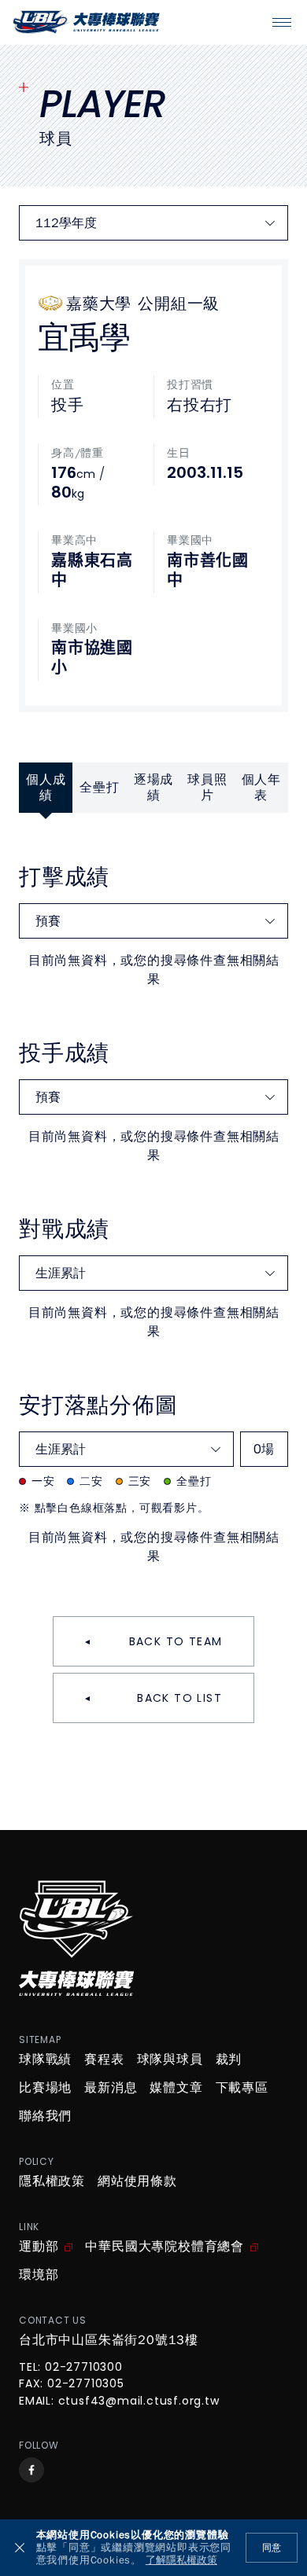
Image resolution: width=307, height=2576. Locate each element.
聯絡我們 (45, 2116)
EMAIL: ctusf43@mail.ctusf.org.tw (119, 2401)
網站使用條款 (137, 2181)
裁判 (229, 2060)
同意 (272, 2548)
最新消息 (111, 2088)
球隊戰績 (45, 2060)
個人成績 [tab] (46, 788)
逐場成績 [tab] (153, 788)
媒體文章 (176, 2088)
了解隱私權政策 (181, 2561)
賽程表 (104, 2060)
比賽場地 (45, 2088)
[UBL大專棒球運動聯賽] (86, 22)
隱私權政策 (52, 2181)
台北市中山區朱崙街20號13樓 (109, 2340)
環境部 (39, 2275)
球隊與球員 (170, 2060)
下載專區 (242, 2088)
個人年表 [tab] (261, 788)
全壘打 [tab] (99, 788)
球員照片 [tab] (207, 788)
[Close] (20, 2548)
